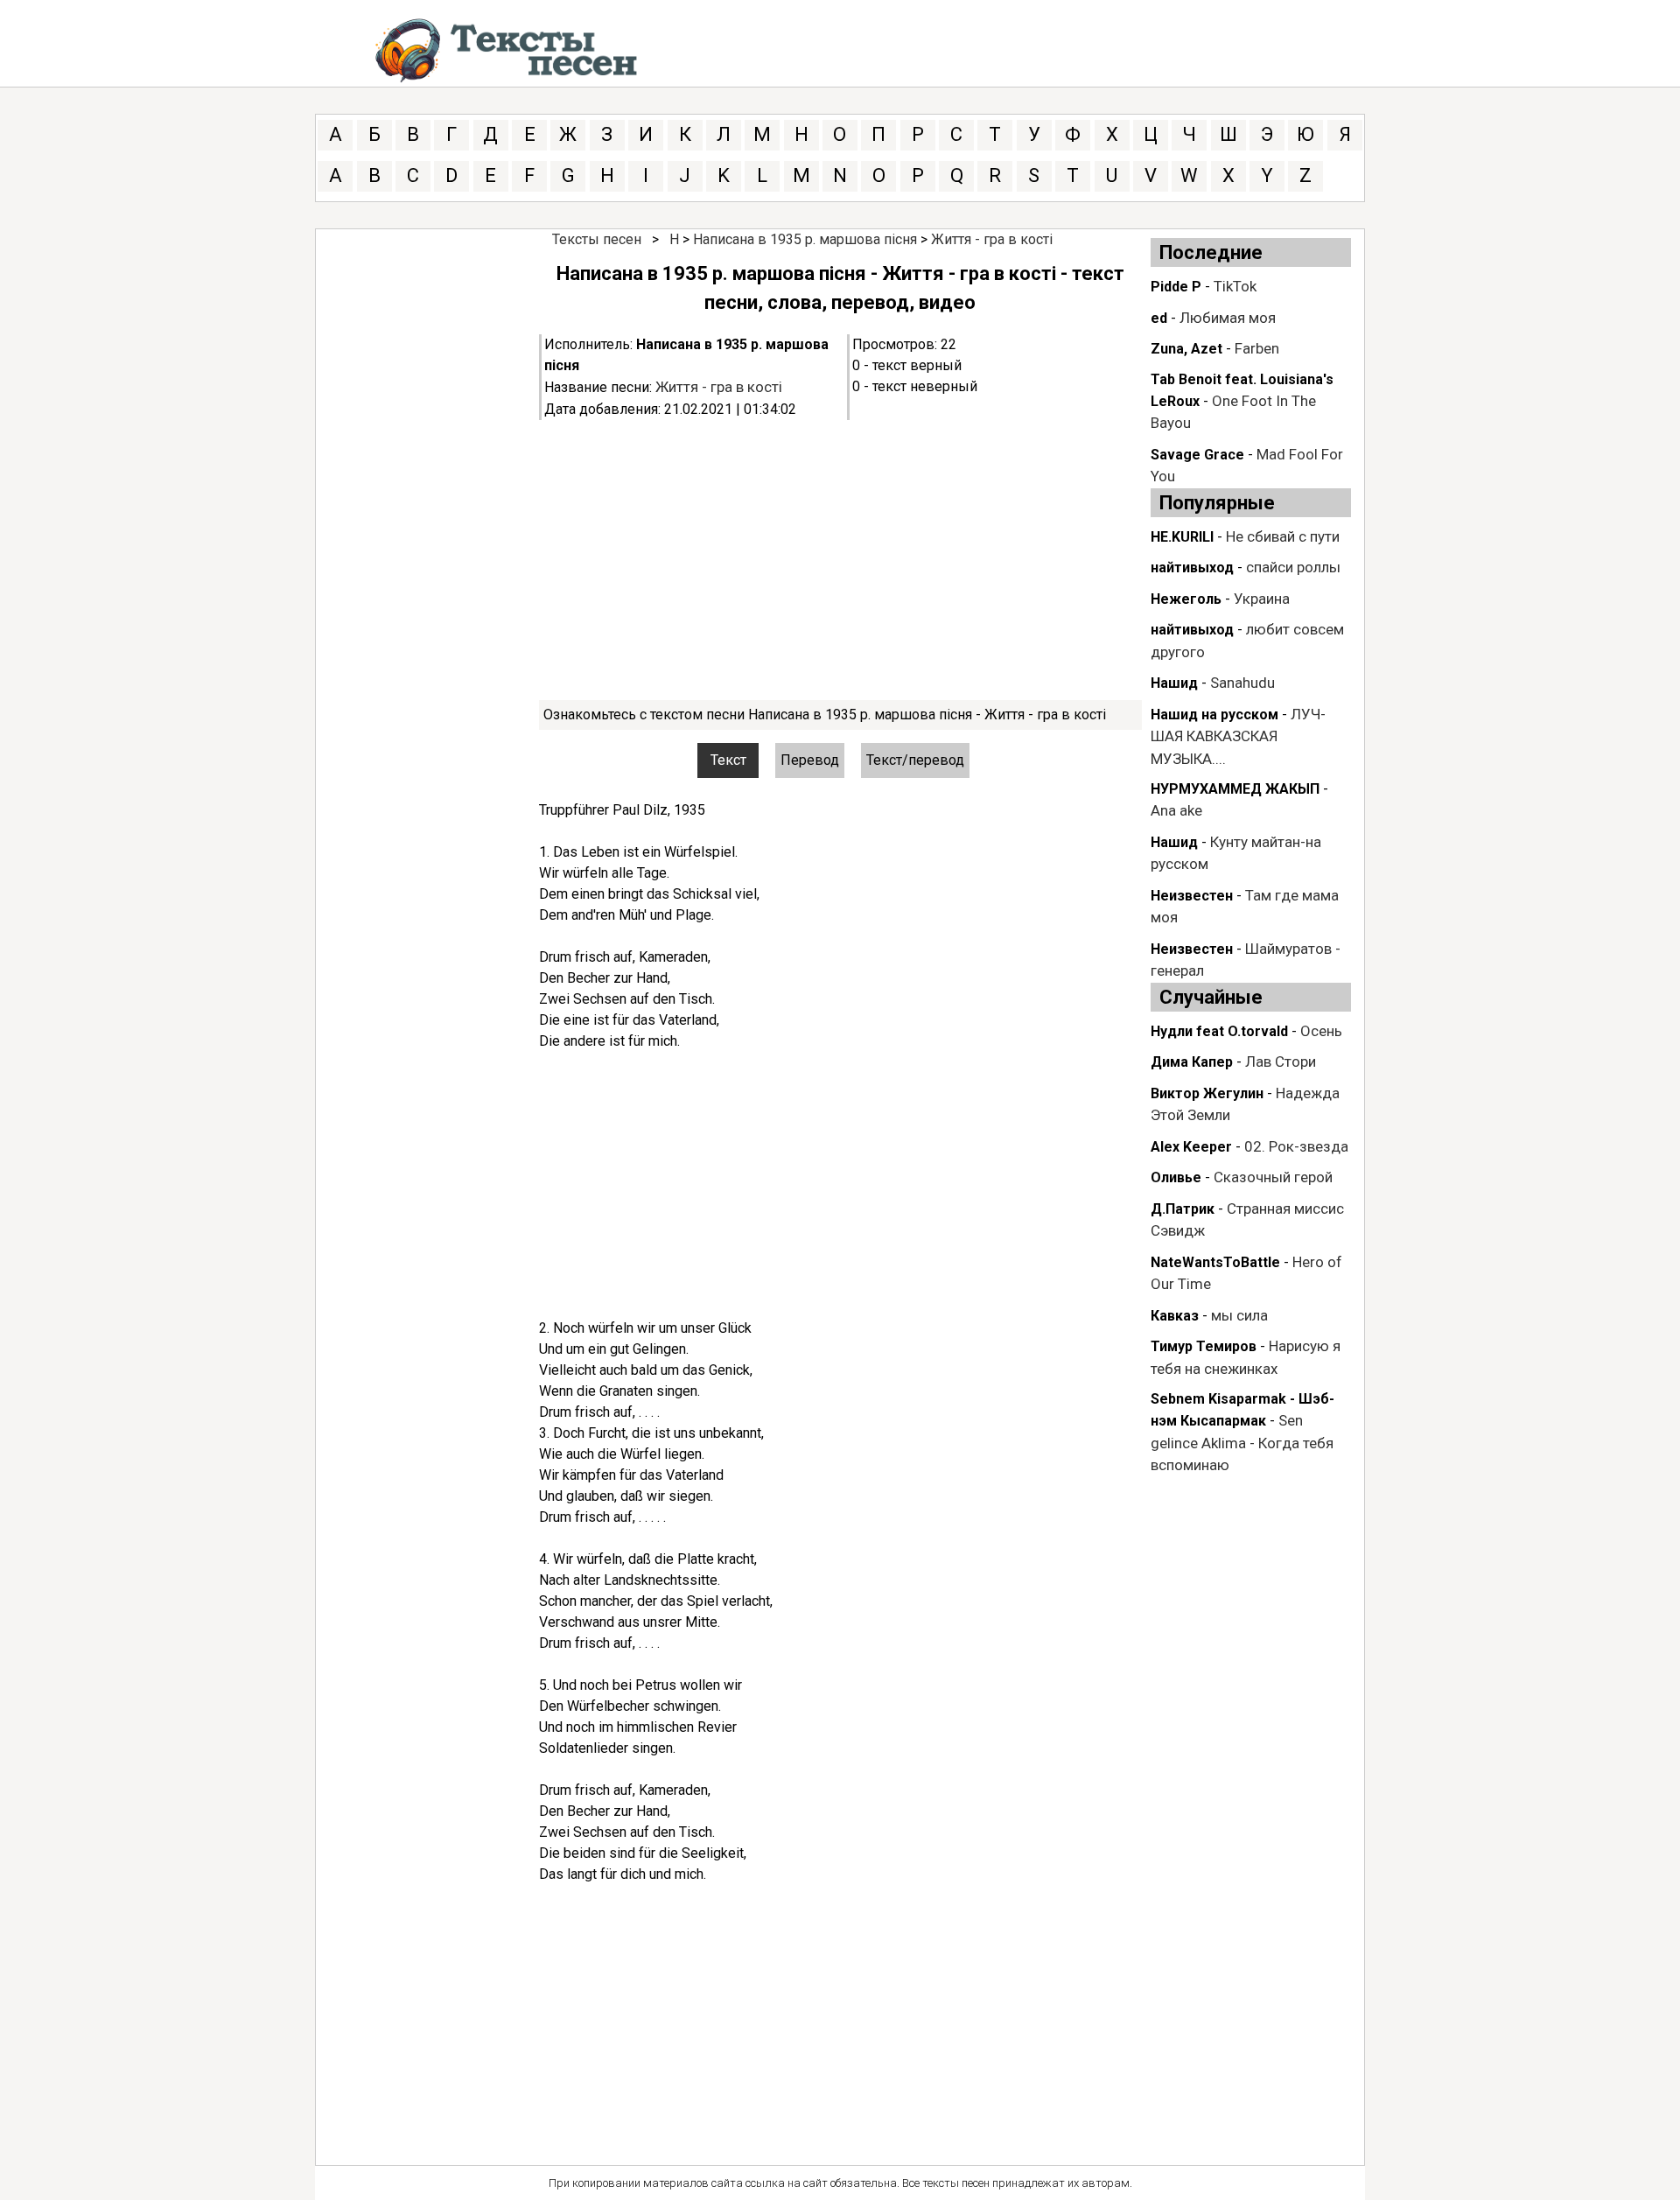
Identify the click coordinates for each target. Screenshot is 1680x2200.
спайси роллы (1293, 567)
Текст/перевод (915, 760)
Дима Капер (1192, 1062)
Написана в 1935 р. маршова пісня (805, 239)
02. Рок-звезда (1296, 1146)
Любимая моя (1228, 318)
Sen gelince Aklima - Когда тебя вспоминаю (1242, 1443)
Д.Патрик (1183, 1209)
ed (1159, 318)
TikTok (1235, 286)
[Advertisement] (840, 560)
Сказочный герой (1273, 1177)
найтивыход (1192, 568)
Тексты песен (597, 239)
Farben (1257, 348)
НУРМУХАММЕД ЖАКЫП (1235, 789)
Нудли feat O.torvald (1219, 1031)
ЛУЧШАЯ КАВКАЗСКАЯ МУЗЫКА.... (1238, 736)
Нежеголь (1186, 599)
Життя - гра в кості (992, 239)
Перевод (810, 760)
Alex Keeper (1191, 1147)
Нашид (1174, 683)
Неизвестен (1192, 896)
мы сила (1239, 1315)
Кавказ (1175, 1316)
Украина (1262, 599)
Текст (728, 760)
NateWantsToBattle (1215, 1262)
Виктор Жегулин (1207, 1093)
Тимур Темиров (1204, 1346)
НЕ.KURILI (1182, 537)
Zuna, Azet (1186, 349)
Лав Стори (1281, 1061)
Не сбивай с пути (1283, 536)
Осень (1321, 1031)
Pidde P (1176, 287)
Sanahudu (1242, 683)
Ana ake (1176, 810)
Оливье (1176, 1177)
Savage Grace (1197, 455)
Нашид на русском (1214, 715)
